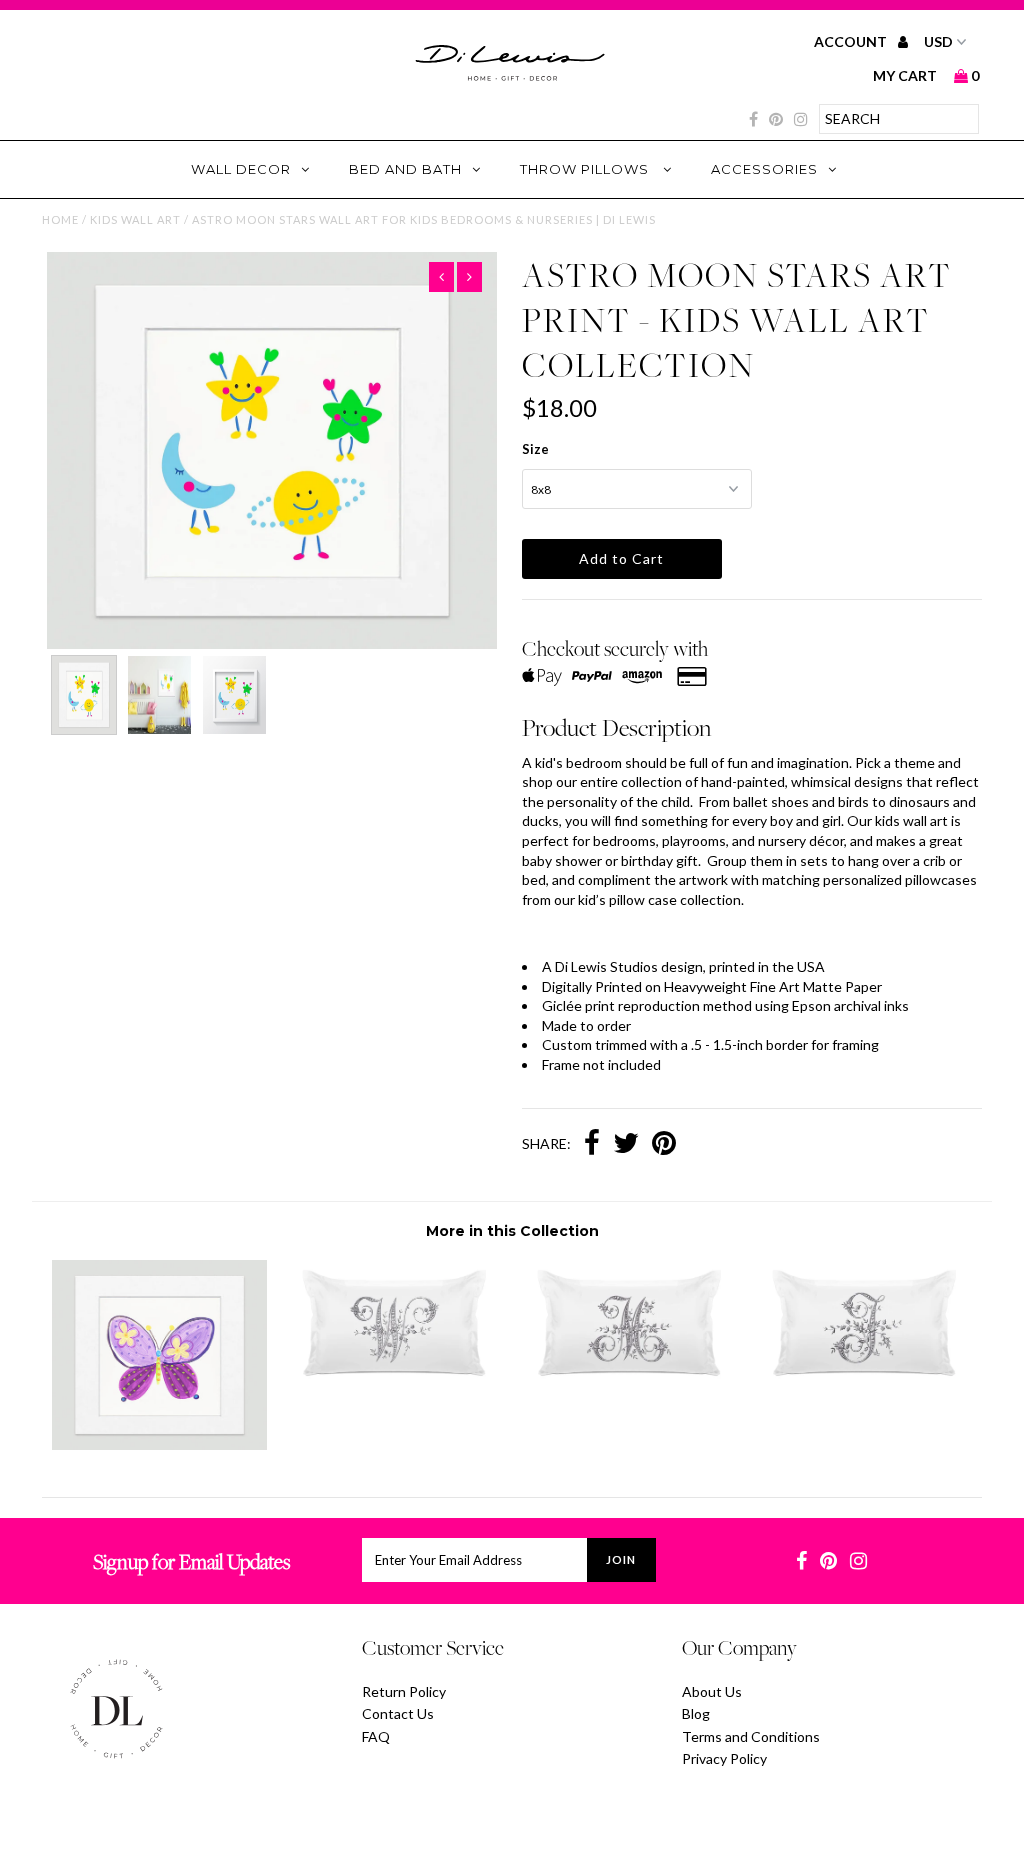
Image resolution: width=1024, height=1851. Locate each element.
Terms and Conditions (751, 1736)
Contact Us (398, 1713)
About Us (712, 1691)
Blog (696, 1713)
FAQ (376, 1736)
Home (60, 219)
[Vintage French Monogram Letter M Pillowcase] (629, 1386)
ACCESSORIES (764, 169)
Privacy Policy (724, 1758)
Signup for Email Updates (191, 1561)
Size (535, 449)
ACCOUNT (852, 41)
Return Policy (404, 1691)
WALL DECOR (241, 169)
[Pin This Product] (664, 1145)
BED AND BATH (405, 169)
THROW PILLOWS (586, 169)
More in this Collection (512, 1231)
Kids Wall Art (135, 219)
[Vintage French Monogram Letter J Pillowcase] (864, 1386)
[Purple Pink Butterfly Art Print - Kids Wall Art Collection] (159, 1444)
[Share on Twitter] (626, 1145)
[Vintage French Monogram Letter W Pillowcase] (394, 1386)
